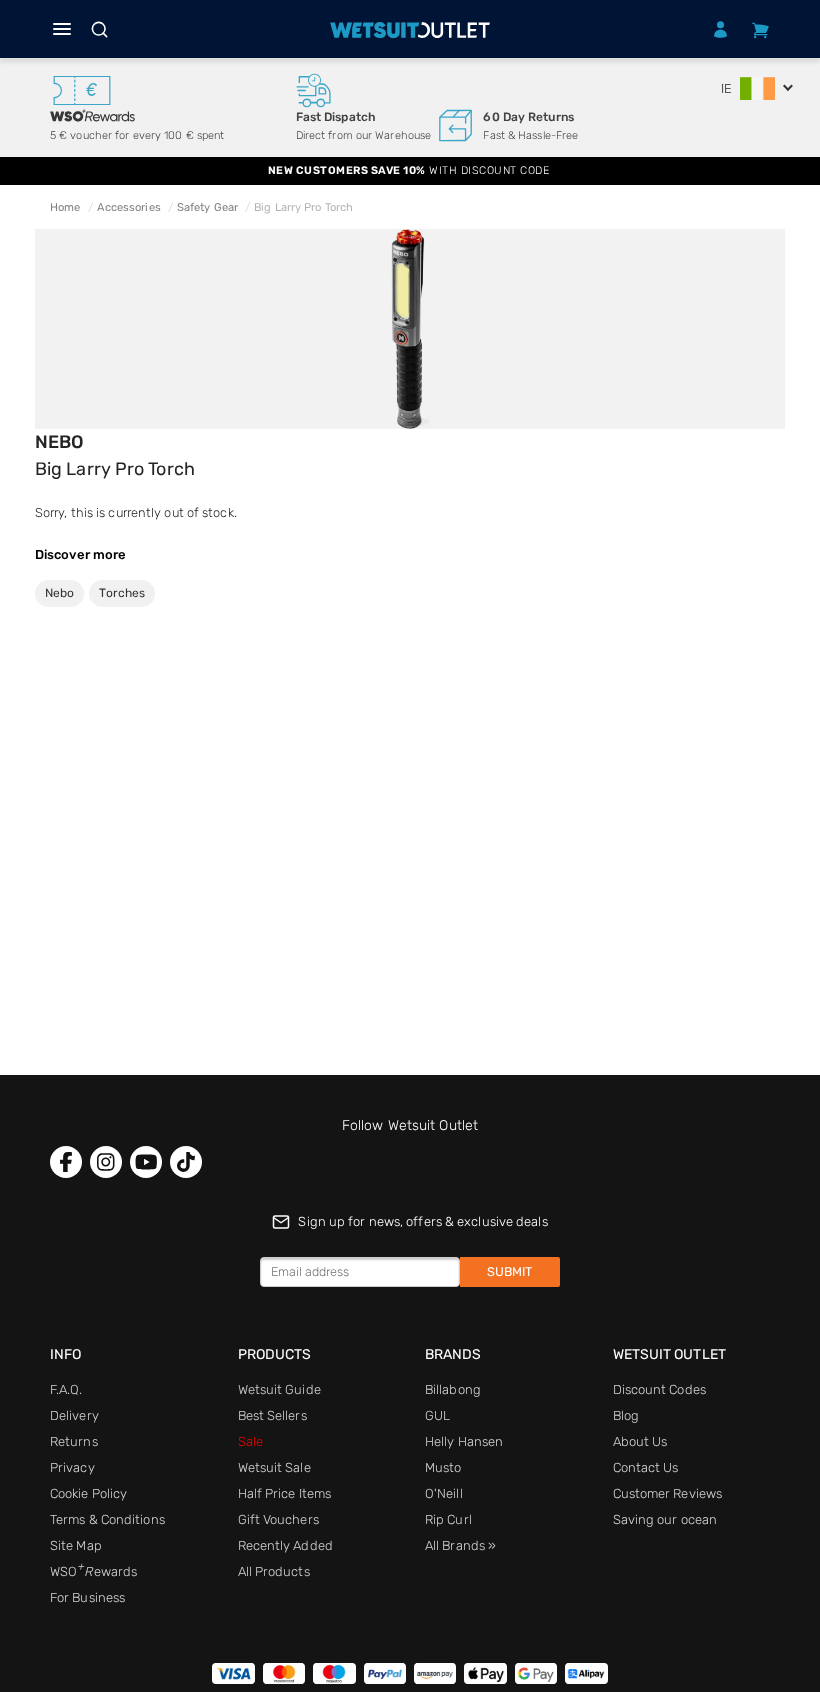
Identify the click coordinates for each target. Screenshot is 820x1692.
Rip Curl (448, 1519)
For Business (87, 1597)
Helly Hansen (464, 1441)
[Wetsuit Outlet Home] (410, 30)
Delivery (74, 1415)
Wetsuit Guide (279, 1389)
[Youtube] (146, 1162)
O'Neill (444, 1493)
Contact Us (646, 1467)
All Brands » (460, 1545)
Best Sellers (272, 1415)
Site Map (76, 1545)
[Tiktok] (186, 1162)
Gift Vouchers (278, 1519)
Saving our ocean (665, 1519)
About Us (640, 1441)
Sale (250, 1441)
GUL (437, 1415)
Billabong (453, 1389)
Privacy (72, 1467)
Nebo (59, 442)
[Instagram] (106, 1162)
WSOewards (93, 1571)
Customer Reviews (668, 1493)
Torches (122, 593)
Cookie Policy (88, 1493)
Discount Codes (659, 1389)
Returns (74, 1441)
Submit (509, 1271)
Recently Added (285, 1545)
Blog (626, 1415)
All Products (274, 1571)
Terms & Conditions (107, 1519)
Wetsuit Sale (274, 1467)
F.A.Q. (66, 1389)
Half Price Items (285, 1493)
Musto (443, 1467)
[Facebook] (66, 1162)
